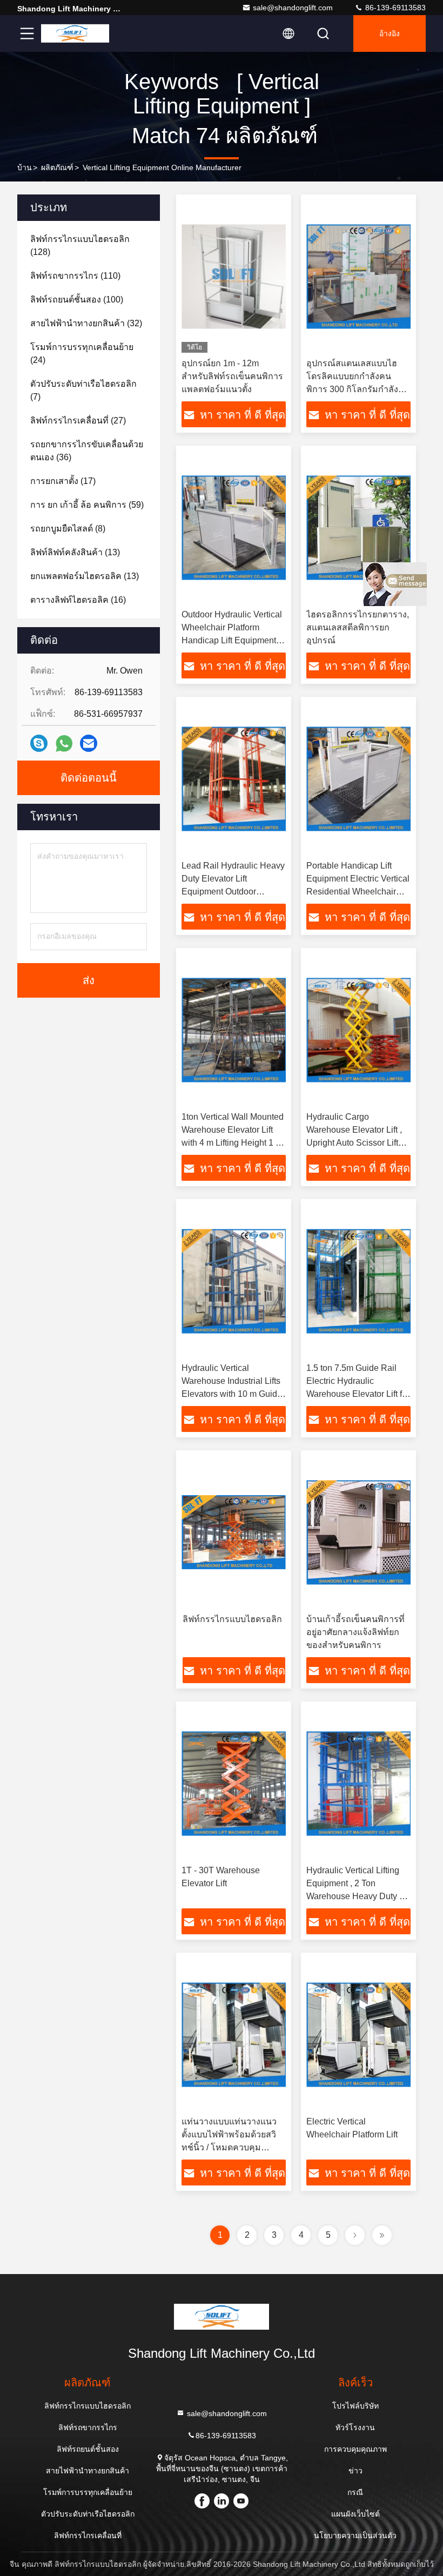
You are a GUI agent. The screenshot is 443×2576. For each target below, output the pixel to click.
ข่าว (355, 2471)
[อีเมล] (89, 743)
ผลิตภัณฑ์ (57, 167)
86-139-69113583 (394, 8)
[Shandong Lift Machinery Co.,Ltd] (75, 33)
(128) (80, 246)
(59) (87, 505)
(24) (82, 354)
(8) (68, 529)
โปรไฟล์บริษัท (355, 2406)
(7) (83, 390)
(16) (78, 600)
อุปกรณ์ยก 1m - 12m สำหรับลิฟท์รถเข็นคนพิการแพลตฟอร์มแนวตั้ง (232, 376)
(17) (63, 481)
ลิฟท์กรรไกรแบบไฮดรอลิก (232, 1619)
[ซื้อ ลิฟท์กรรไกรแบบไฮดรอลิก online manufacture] (234, 1532)
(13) (75, 552)
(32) (86, 323)
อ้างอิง (390, 33)
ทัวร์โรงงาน (355, 2427)
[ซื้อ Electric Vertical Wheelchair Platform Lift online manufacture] (358, 2034)
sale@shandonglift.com (293, 8)
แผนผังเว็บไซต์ (355, 2514)
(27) (78, 421)
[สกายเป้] (39, 743)
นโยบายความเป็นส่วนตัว (355, 2535)
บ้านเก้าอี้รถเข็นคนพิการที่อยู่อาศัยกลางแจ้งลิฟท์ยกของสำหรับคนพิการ (355, 1632)
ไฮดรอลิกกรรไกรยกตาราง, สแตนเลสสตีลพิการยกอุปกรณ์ (358, 627)
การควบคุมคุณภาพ (355, 2449)
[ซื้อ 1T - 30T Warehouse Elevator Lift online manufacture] (234, 1783)
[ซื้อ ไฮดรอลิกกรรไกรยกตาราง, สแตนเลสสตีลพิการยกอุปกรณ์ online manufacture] (358, 527)
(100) (77, 300)
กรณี (355, 2492)
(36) (87, 451)
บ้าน (25, 167)
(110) (75, 276)
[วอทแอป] (64, 744)
